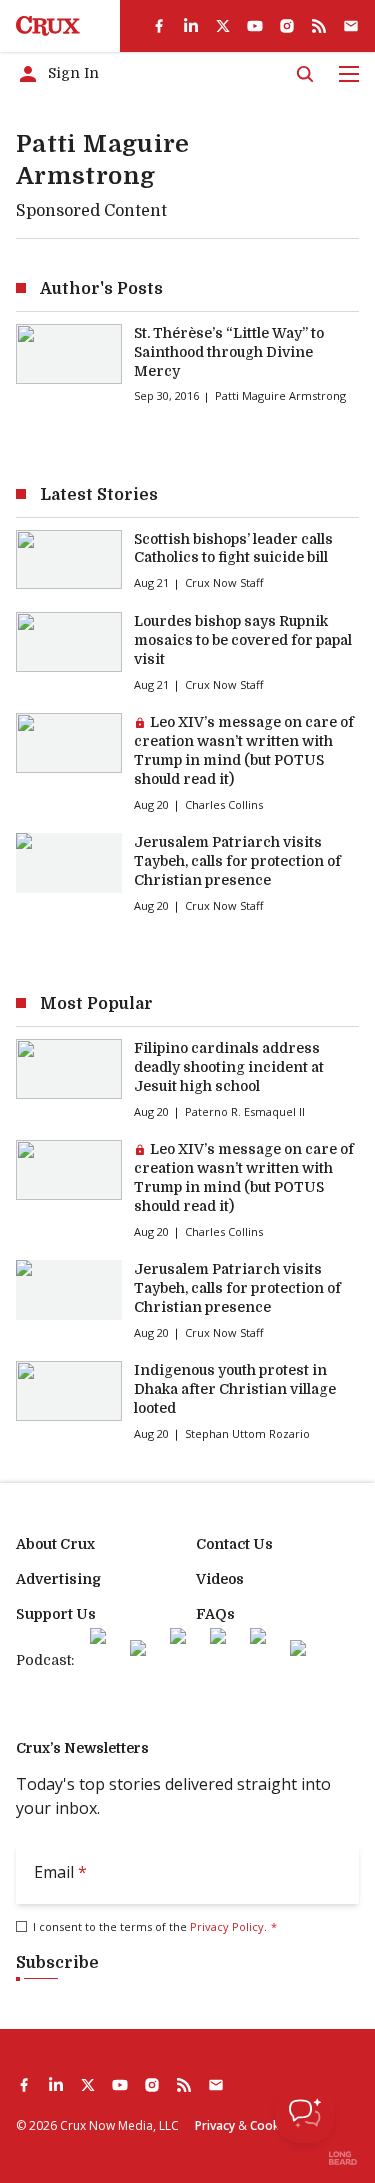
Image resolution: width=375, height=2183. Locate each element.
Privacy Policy (227, 1926)
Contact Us (234, 1544)
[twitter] (223, 26)
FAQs (215, 1614)
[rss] (319, 26)
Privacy (215, 2125)
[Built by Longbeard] (343, 2158)
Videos (220, 1579)
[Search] (305, 74)
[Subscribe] (351, 26)
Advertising (58, 1579)
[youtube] (255, 26)
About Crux (55, 1544)
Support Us (56, 1614)
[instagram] (287, 26)
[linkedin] (191, 26)
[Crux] (48, 26)
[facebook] (159, 26)
